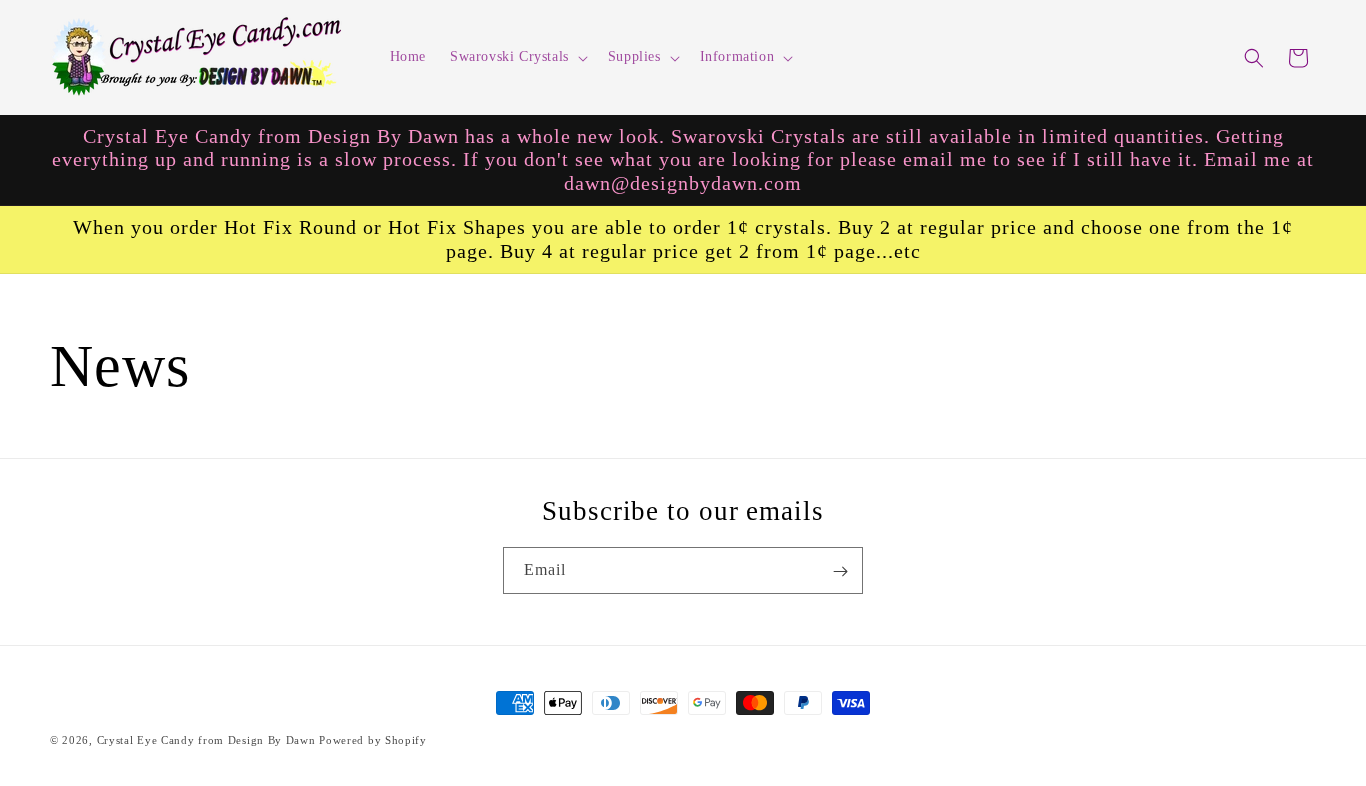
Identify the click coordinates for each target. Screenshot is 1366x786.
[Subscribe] (840, 571)
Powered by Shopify (373, 740)
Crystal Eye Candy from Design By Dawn (206, 740)
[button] (517, 57)
